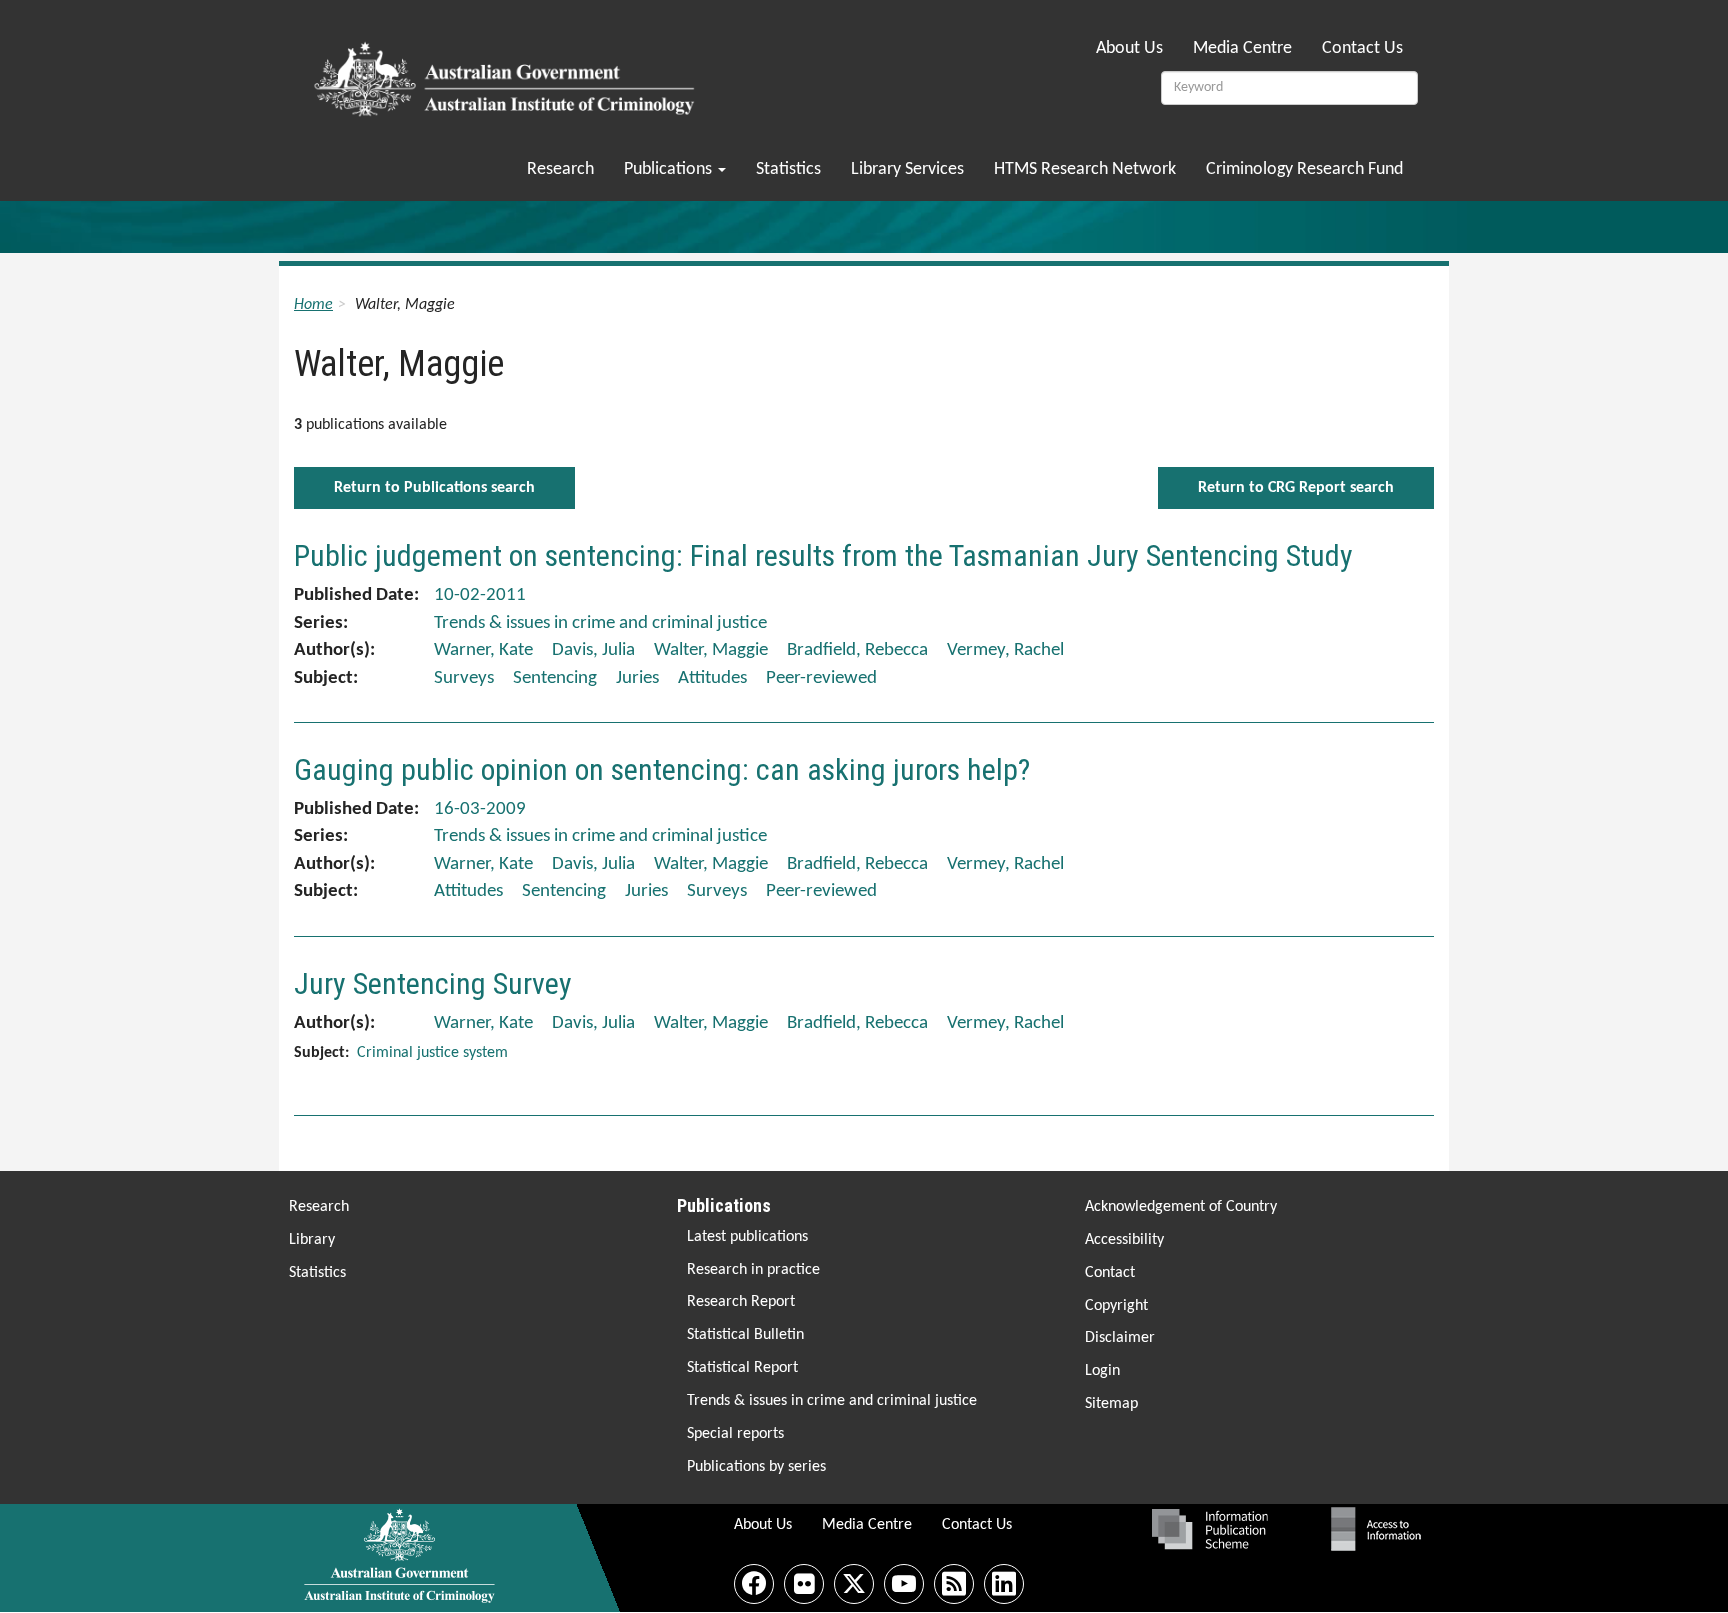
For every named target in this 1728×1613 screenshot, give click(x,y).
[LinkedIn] (1004, 1584)
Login (1102, 1371)
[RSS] (954, 1584)
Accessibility (1124, 1240)
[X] (854, 1584)
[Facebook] (754, 1584)
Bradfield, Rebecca (857, 650)
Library (312, 1240)
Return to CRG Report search (1296, 488)
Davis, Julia (593, 650)
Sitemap (1111, 1404)
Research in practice (753, 1270)
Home (313, 305)
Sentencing (555, 678)
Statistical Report (742, 1368)
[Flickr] (804, 1584)
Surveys (464, 678)
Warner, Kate (483, 650)
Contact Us (1362, 48)
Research (560, 169)
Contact (1110, 1273)
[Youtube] (904, 1584)
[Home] (507, 73)
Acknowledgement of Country (1181, 1207)
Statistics (788, 169)
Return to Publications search (434, 488)
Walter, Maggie (711, 650)
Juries (637, 678)
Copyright (1116, 1306)
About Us (1129, 48)
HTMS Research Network (1085, 169)
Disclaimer (1120, 1338)
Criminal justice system (432, 1053)
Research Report (741, 1302)
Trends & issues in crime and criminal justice (832, 1401)
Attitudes (712, 678)
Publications (670, 169)
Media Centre (1242, 48)
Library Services (907, 169)
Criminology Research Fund (1304, 169)
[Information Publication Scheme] (1209, 1529)
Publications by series (756, 1467)
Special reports (735, 1434)
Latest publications (747, 1237)
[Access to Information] (1381, 1529)
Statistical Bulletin (745, 1335)
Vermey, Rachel (1005, 650)
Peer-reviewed (821, 678)
